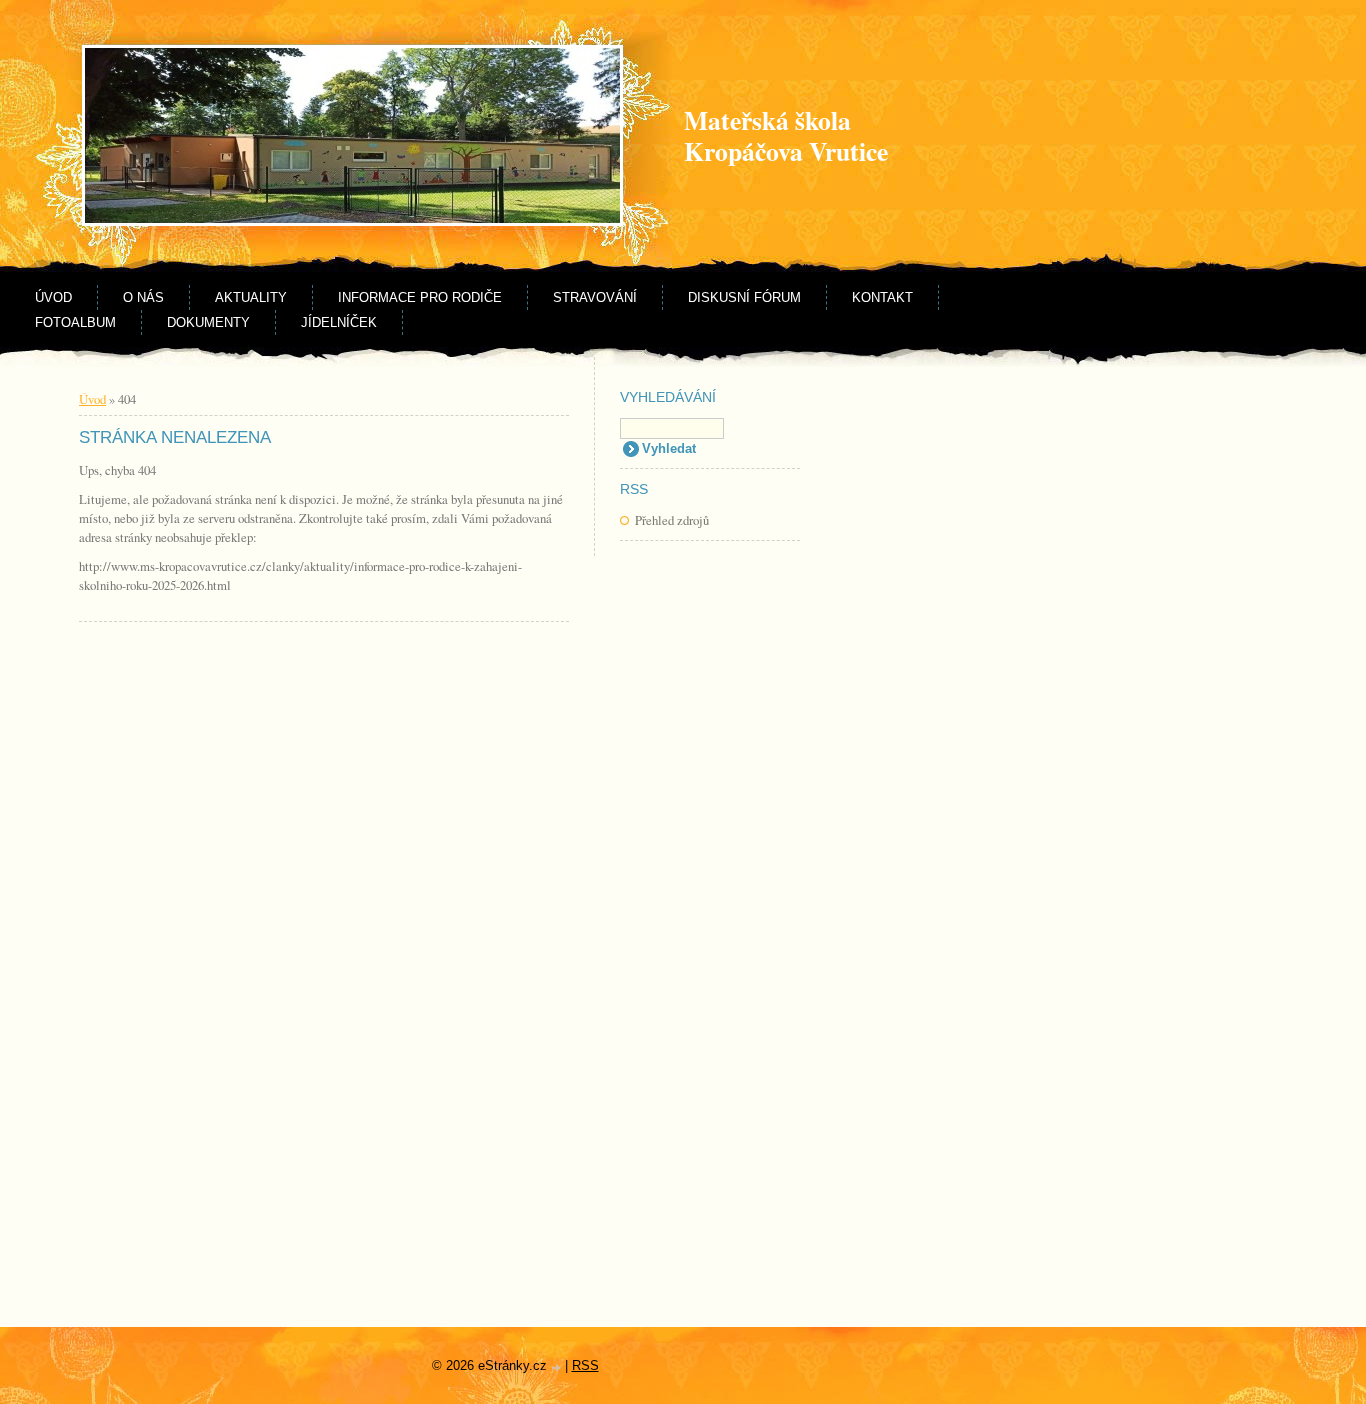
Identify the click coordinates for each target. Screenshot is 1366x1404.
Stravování (595, 297)
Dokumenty (208, 322)
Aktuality (251, 297)
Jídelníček (339, 322)
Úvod (53, 297)
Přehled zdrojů (672, 520)
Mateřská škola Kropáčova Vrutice (786, 135)
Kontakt (882, 297)
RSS (585, 1365)
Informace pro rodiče (420, 297)
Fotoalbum (75, 322)
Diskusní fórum (744, 297)
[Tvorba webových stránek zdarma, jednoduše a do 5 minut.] (558, 1367)
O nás (143, 297)
